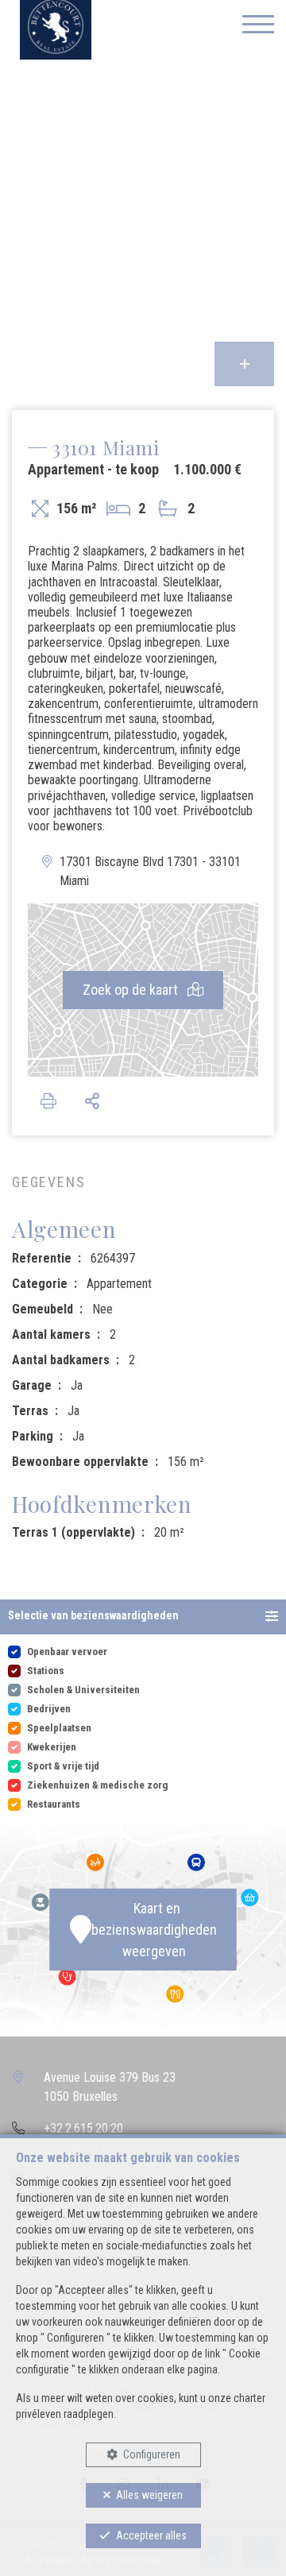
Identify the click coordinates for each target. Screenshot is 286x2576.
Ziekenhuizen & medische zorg (97, 1785)
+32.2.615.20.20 (83, 2128)
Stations (46, 1671)
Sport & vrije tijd (63, 1766)
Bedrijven (49, 1709)
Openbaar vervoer (67, 1652)
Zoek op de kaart (132, 990)
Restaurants (54, 1804)
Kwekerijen (52, 1747)
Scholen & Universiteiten (83, 1690)
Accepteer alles (151, 2535)
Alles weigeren (149, 2495)
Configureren (152, 2454)
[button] (143, 1617)
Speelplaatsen (59, 1728)
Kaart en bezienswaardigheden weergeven (154, 1930)
